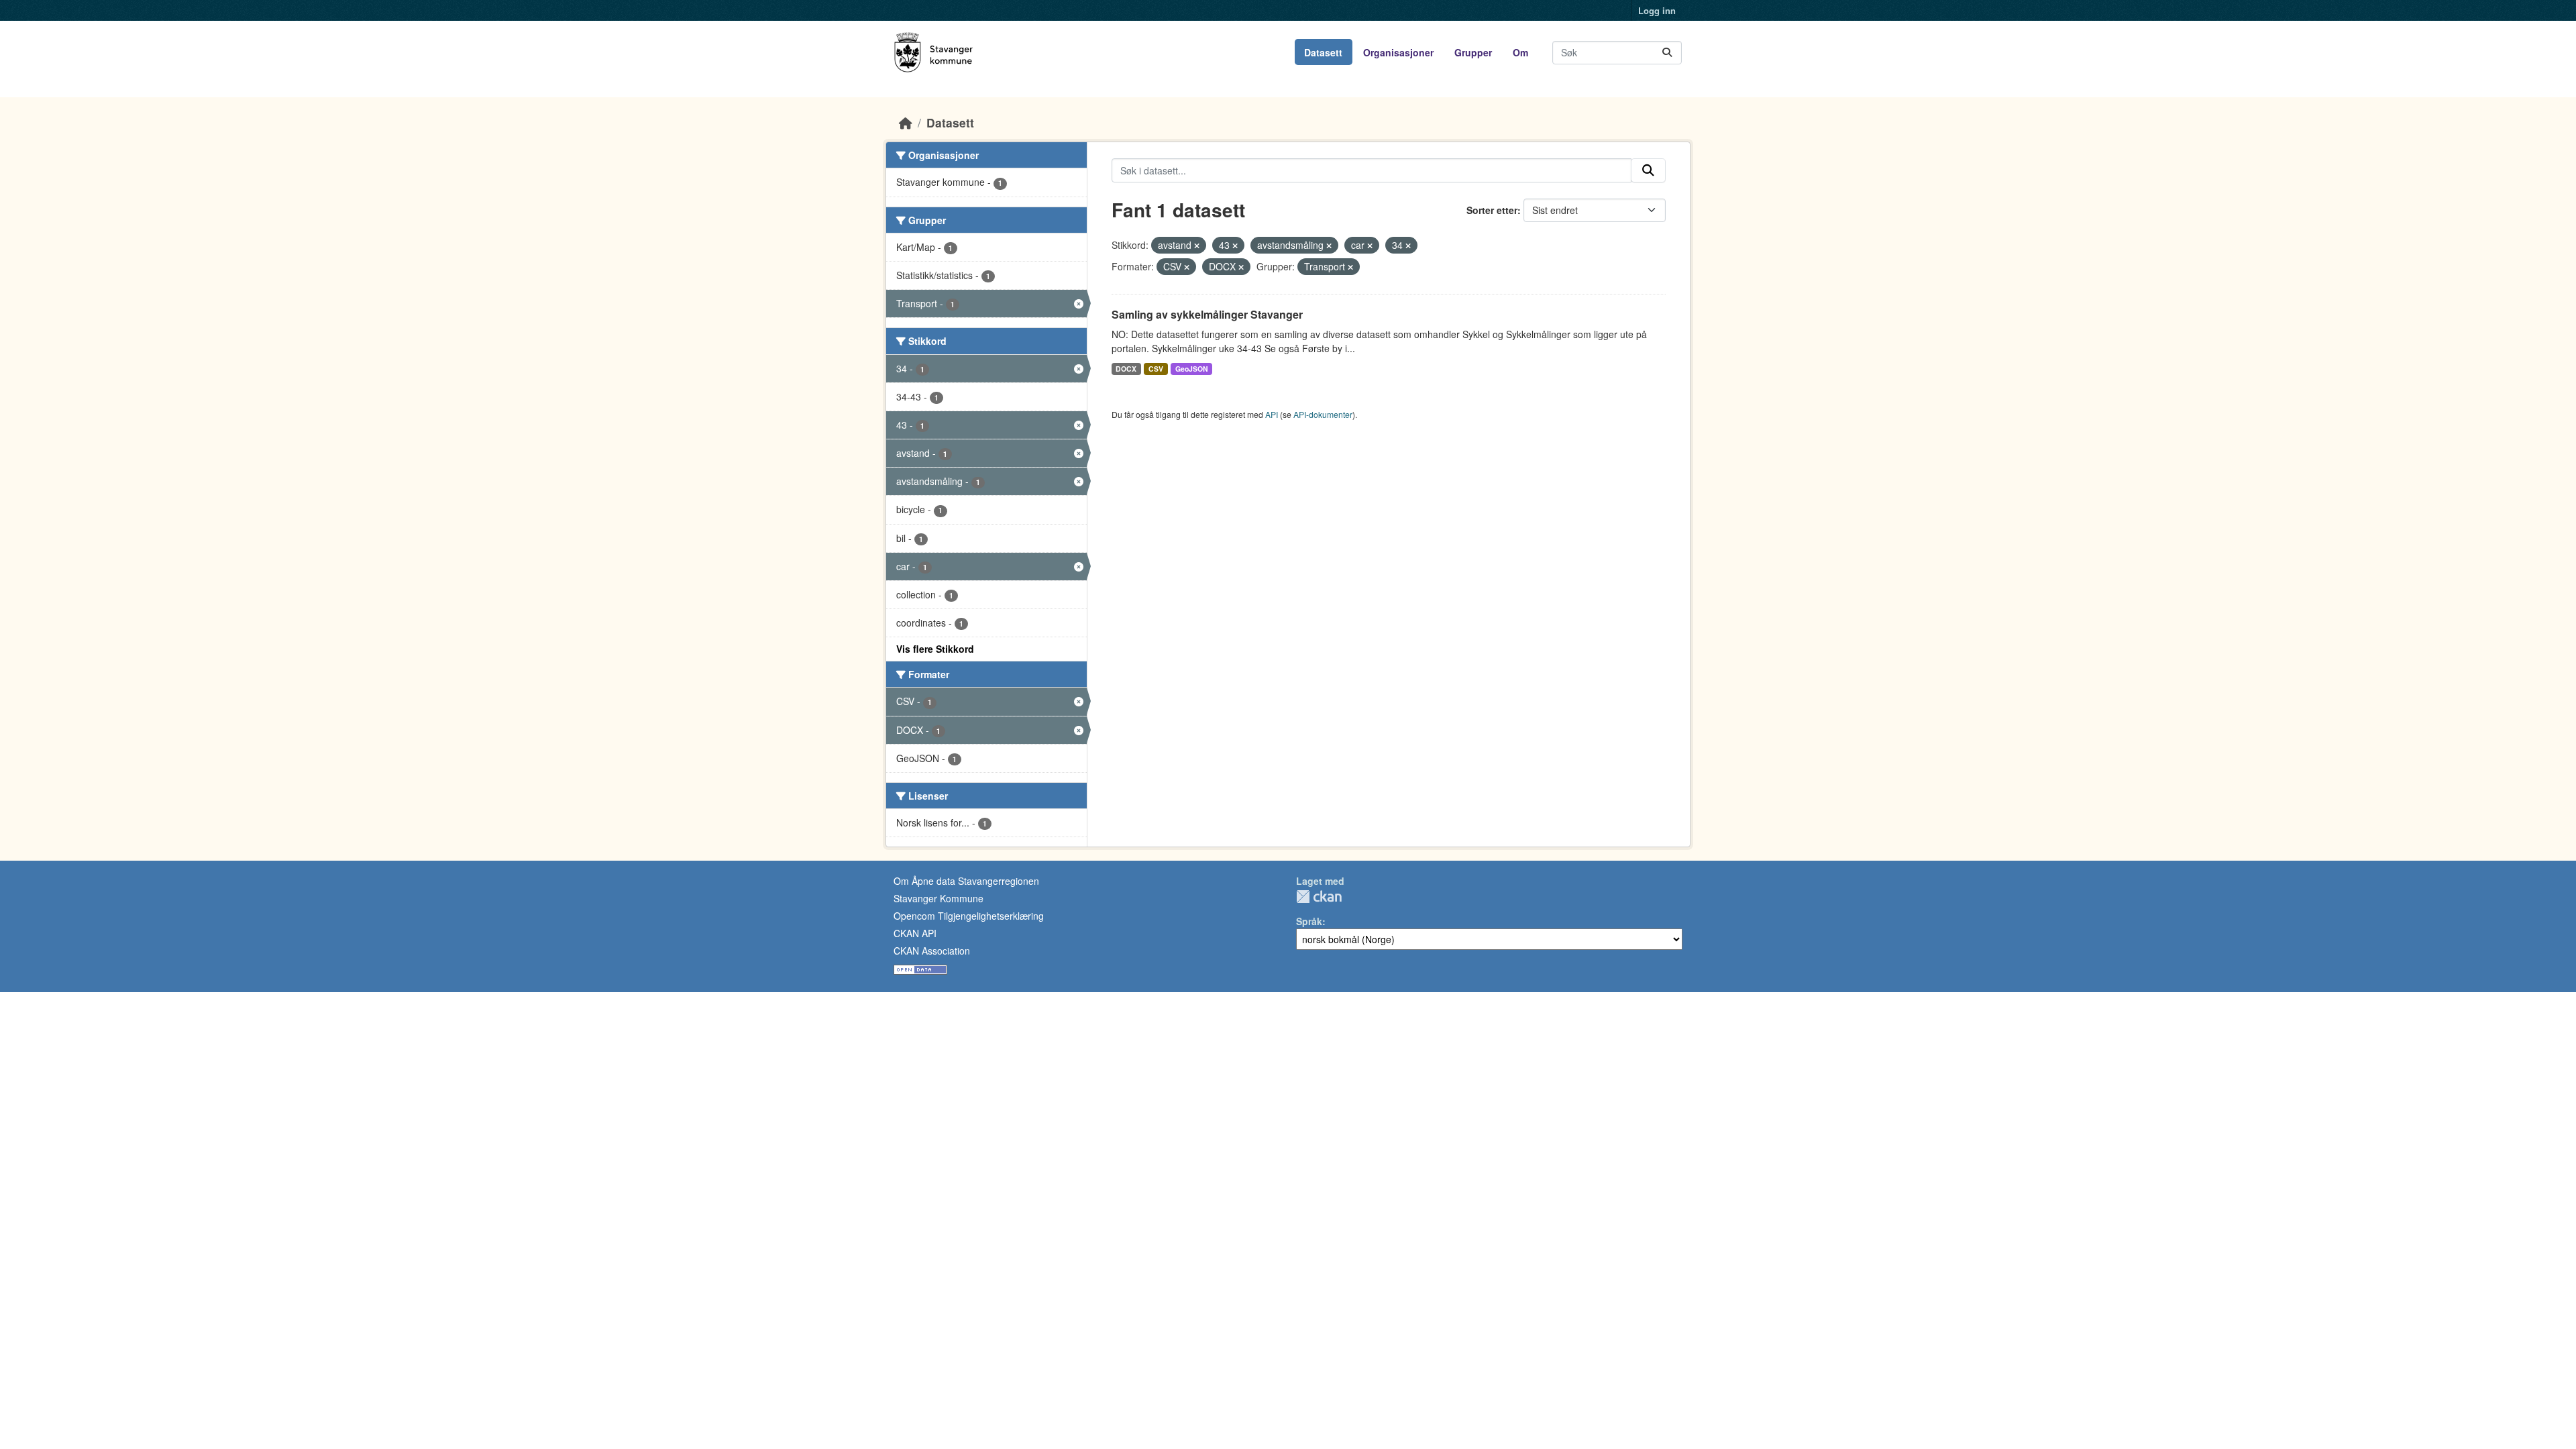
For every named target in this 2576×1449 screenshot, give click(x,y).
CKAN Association (932, 951)
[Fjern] (1197, 246)
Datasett (1323, 52)
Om (1520, 52)
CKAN (1319, 897)
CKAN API (915, 933)
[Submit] (1667, 53)
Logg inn (1657, 10)
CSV (1156, 369)
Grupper (1473, 52)
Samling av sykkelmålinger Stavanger (1207, 314)
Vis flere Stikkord (935, 649)
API (1272, 414)
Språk (1309, 921)
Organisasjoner (1398, 52)
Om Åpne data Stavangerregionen (966, 881)
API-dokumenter (1323, 414)
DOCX (1126, 369)
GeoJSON (1192, 369)
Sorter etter (1492, 210)
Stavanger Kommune (938, 898)
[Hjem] (906, 122)
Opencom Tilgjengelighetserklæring (969, 916)
